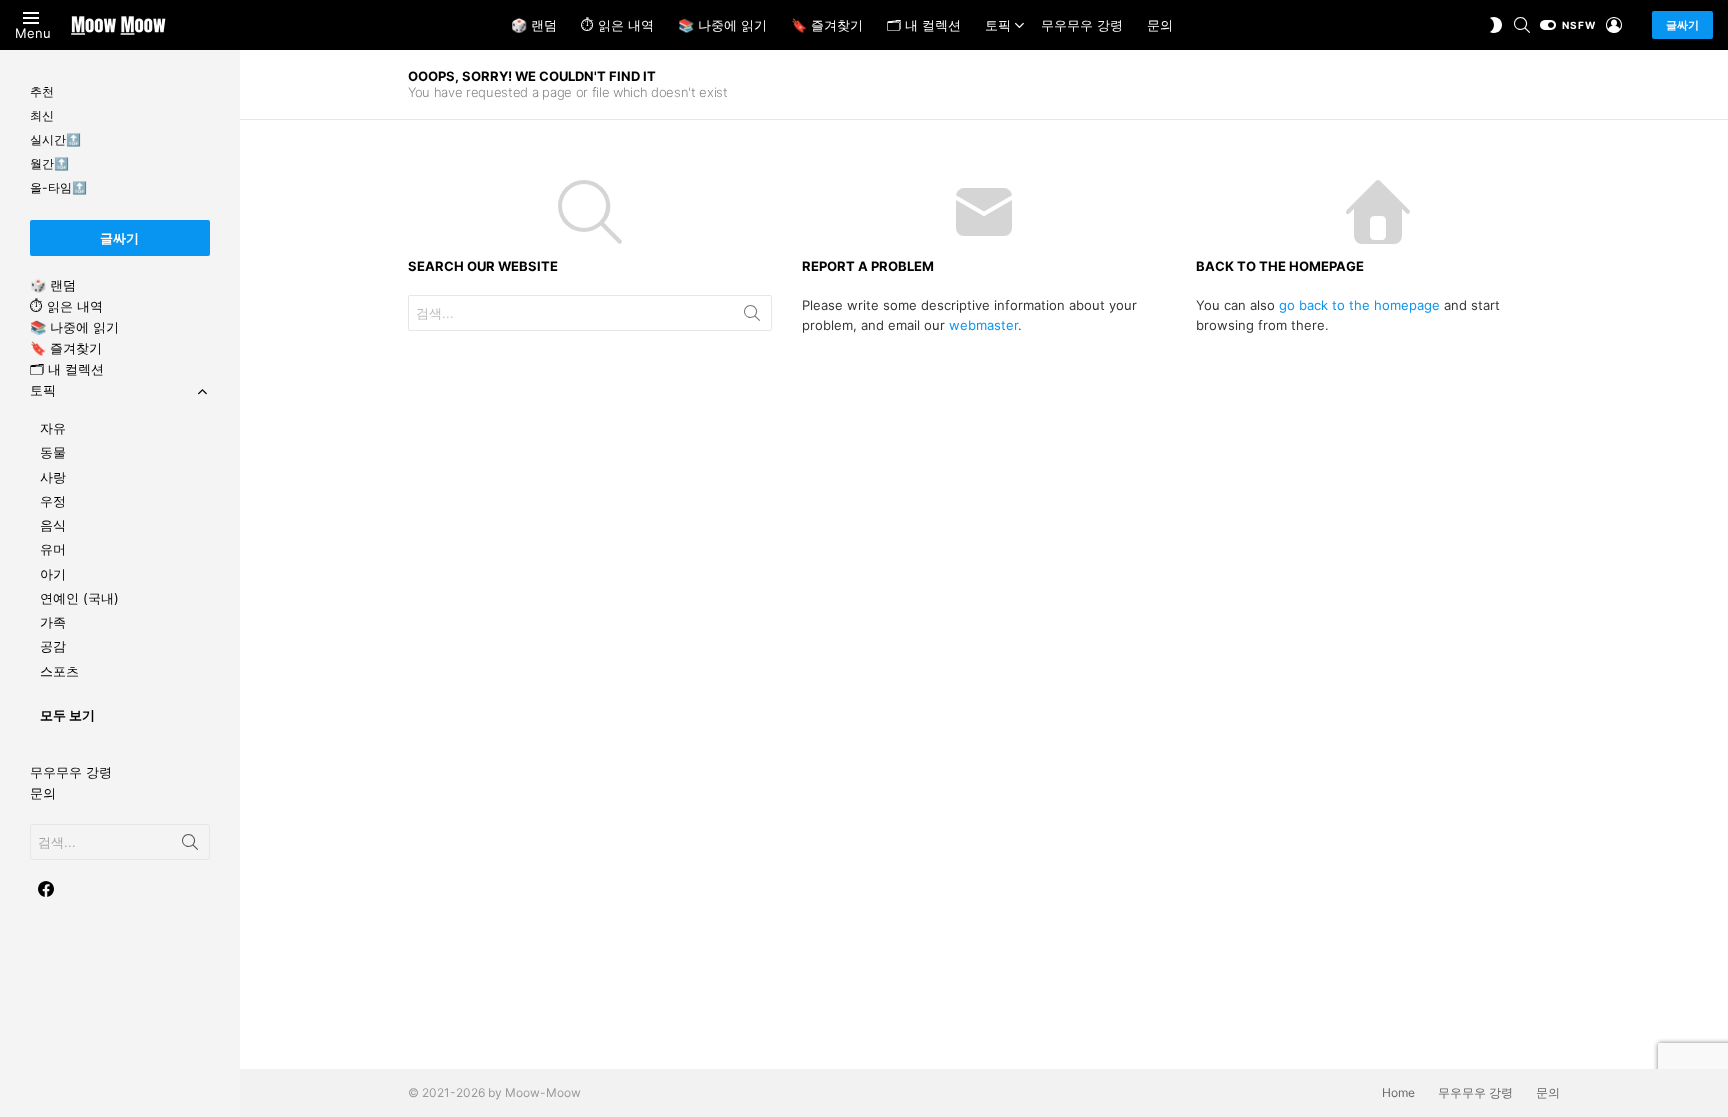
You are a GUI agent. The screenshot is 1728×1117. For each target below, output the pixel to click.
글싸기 (1682, 25)
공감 (53, 646)
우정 (53, 501)
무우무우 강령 (1082, 25)
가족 (53, 622)
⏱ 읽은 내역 (617, 25)
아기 (53, 574)
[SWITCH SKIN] (1496, 25)
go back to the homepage (1359, 305)
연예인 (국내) (79, 598)
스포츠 (59, 671)
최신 (42, 115)
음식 (53, 525)
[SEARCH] (1522, 25)
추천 (42, 91)
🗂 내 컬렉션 (924, 25)
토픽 (998, 25)
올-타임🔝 (58, 187)
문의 (1160, 25)
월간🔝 (49, 163)
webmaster (983, 325)
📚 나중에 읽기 (722, 25)
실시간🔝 (55, 139)
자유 (53, 428)
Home (1398, 1092)
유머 (53, 549)
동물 (53, 452)
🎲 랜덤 (534, 25)
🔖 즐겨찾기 (827, 25)
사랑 (53, 477)
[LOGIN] (1614, 25)
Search (752, 317)
